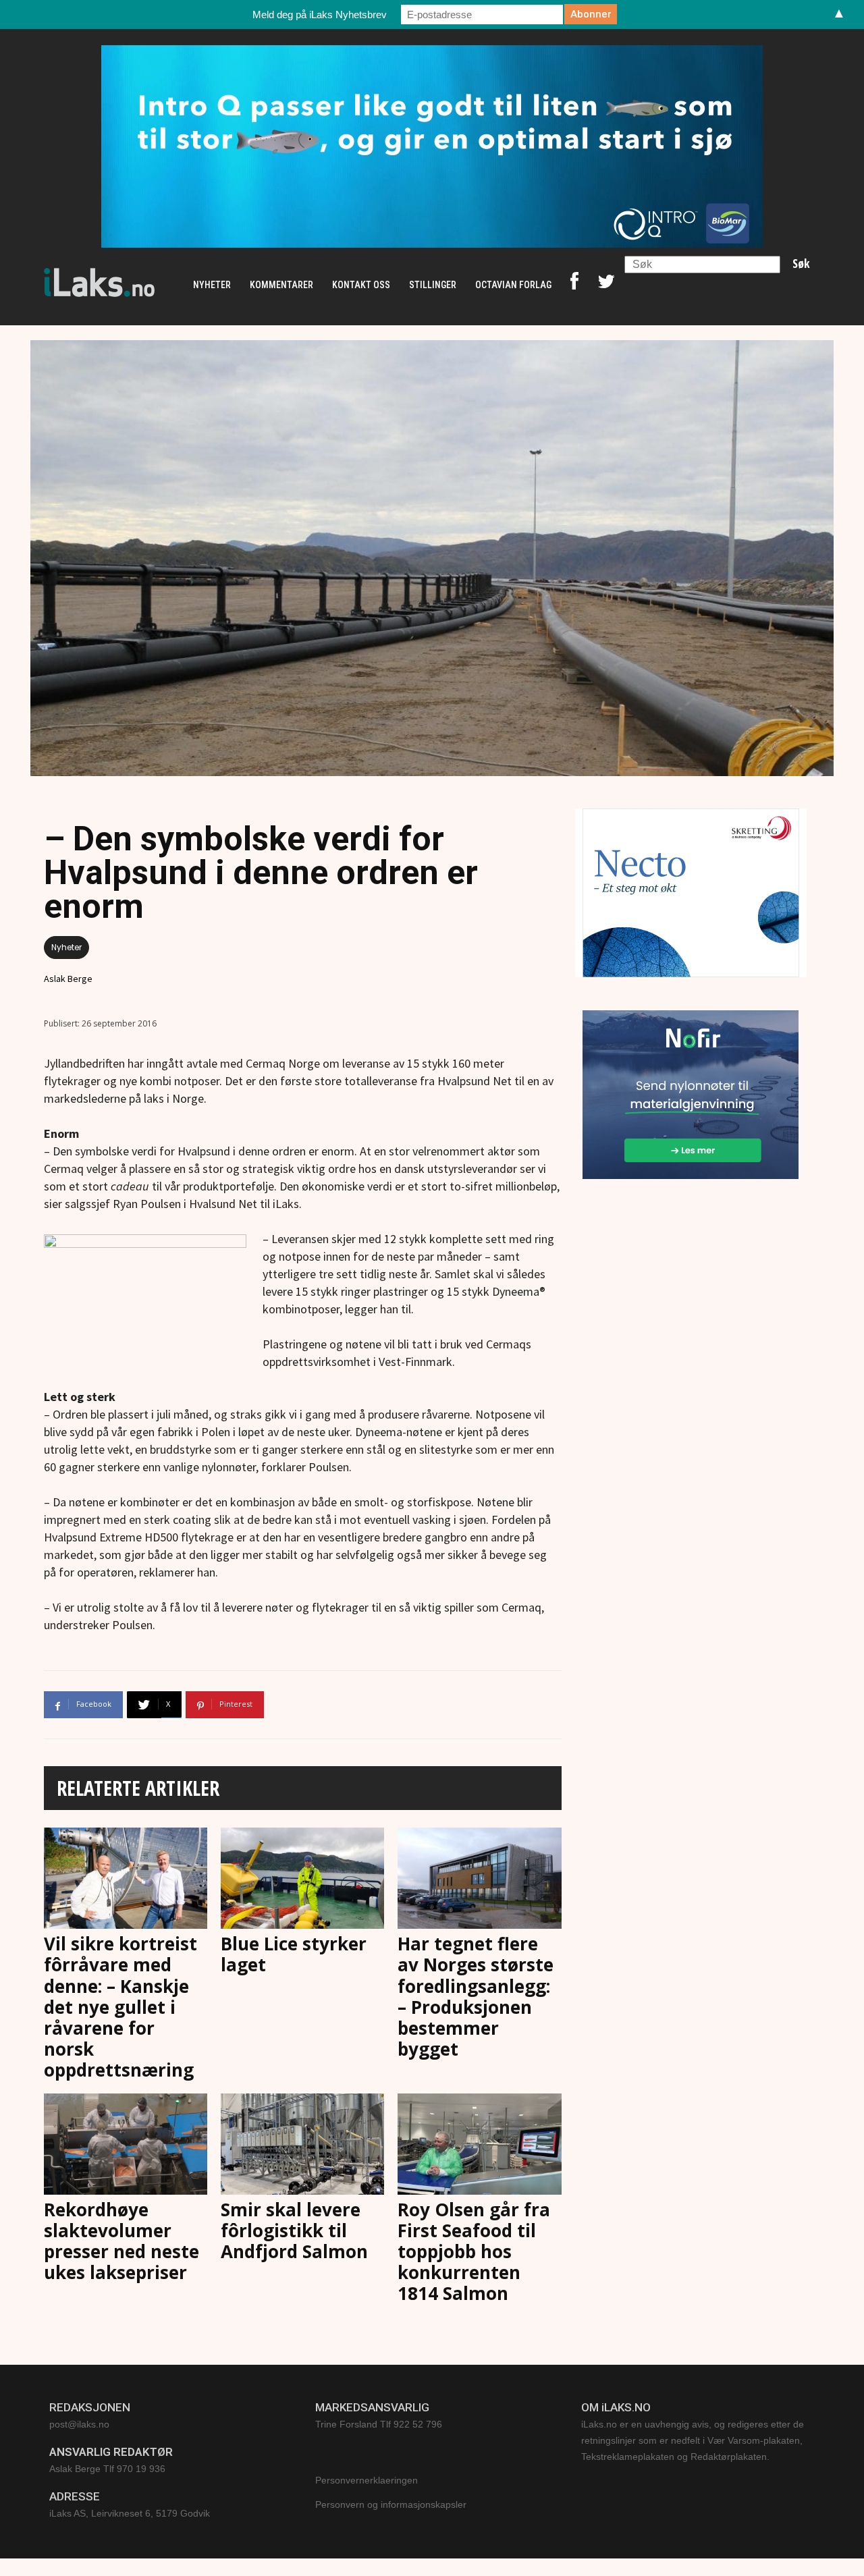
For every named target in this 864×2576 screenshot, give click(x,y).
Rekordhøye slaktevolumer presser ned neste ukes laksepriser (122, 2241)
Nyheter (66, 947)
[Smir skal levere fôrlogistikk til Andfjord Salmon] (302, 2144)
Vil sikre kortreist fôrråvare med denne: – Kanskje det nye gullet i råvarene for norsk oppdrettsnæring (120, 2007)
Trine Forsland (346, 2424)
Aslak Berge (68, 979)
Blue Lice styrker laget (294, 1954)
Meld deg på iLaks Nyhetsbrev (320, 15)
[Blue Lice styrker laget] (302, 1878)
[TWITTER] (606, 285)
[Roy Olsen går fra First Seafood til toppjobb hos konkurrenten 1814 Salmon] (479, 2144)
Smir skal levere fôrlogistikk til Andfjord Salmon (294, 2230)
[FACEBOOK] (574, 285)
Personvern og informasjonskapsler (391, 2504)
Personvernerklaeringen (367, 2480)
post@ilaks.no (79, 2424)
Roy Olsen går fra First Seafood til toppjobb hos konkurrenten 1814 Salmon (474, 2252)
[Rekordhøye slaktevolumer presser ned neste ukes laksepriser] (126, 2144)
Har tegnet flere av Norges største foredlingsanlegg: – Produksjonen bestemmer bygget (476, 1996)
